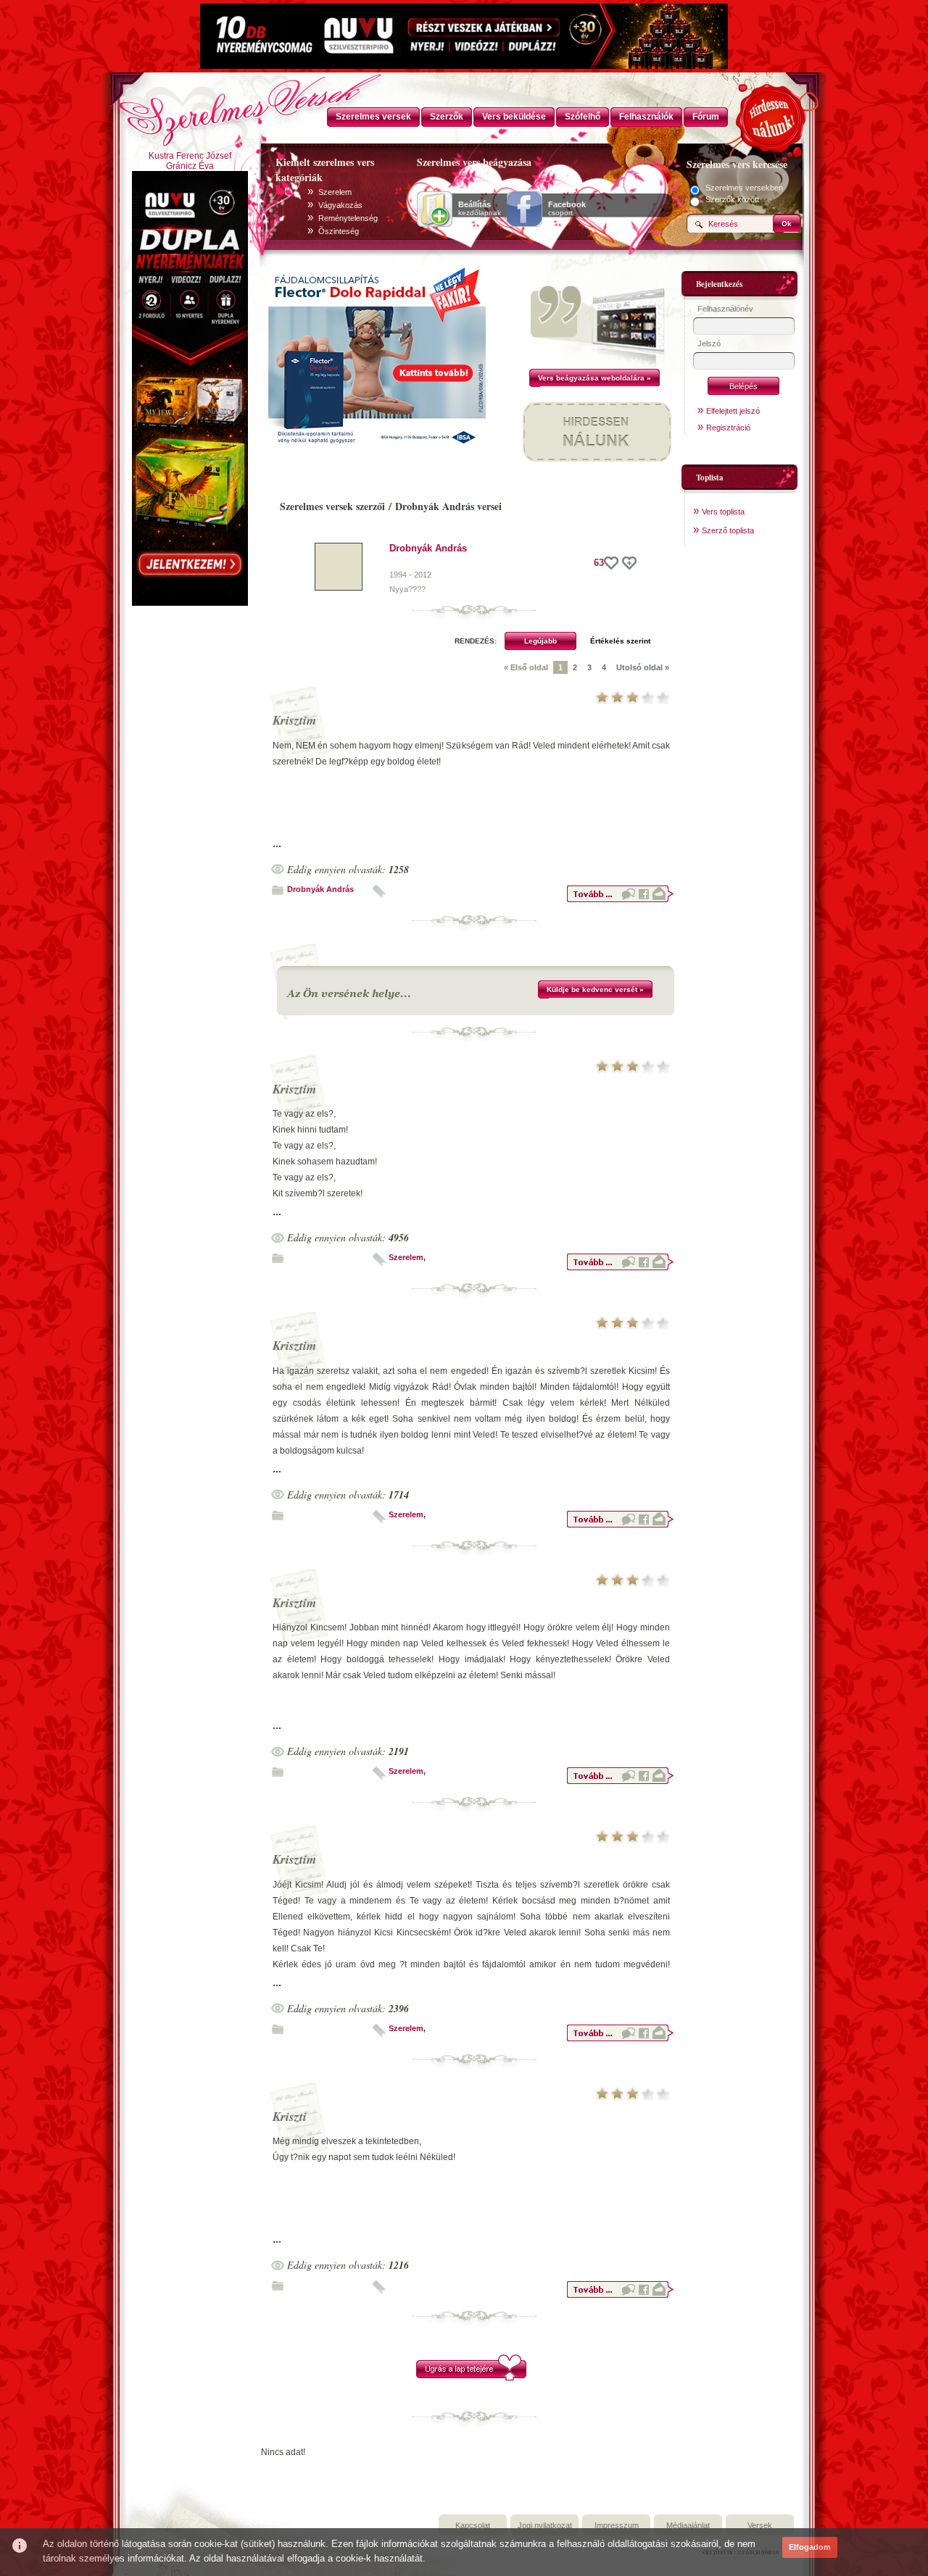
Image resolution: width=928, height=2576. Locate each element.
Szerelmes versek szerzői (332, 506)
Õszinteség (339, 231)
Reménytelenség (348, 218)
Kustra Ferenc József (190, 156)
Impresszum (617, 2525)
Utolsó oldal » (643, 667)
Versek (760, 2525)
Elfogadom (810, 2547)
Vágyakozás (340, 205)
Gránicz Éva (190, 166)
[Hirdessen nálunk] (772, 116)
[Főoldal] (188, 105)
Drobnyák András (428, 548)
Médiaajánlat (688, 2525)
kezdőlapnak (480, 209)
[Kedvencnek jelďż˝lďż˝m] (629, 563)
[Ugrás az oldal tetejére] (471, 2378)
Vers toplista (723, 512)
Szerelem (335, 192)
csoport (567, 209)
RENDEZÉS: (476, 641)
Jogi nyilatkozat (545, 2525)
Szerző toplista (728, 530)
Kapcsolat (473, 2525)
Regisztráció (728, 428)
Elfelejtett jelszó (733, 411)
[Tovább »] (620, 900)
